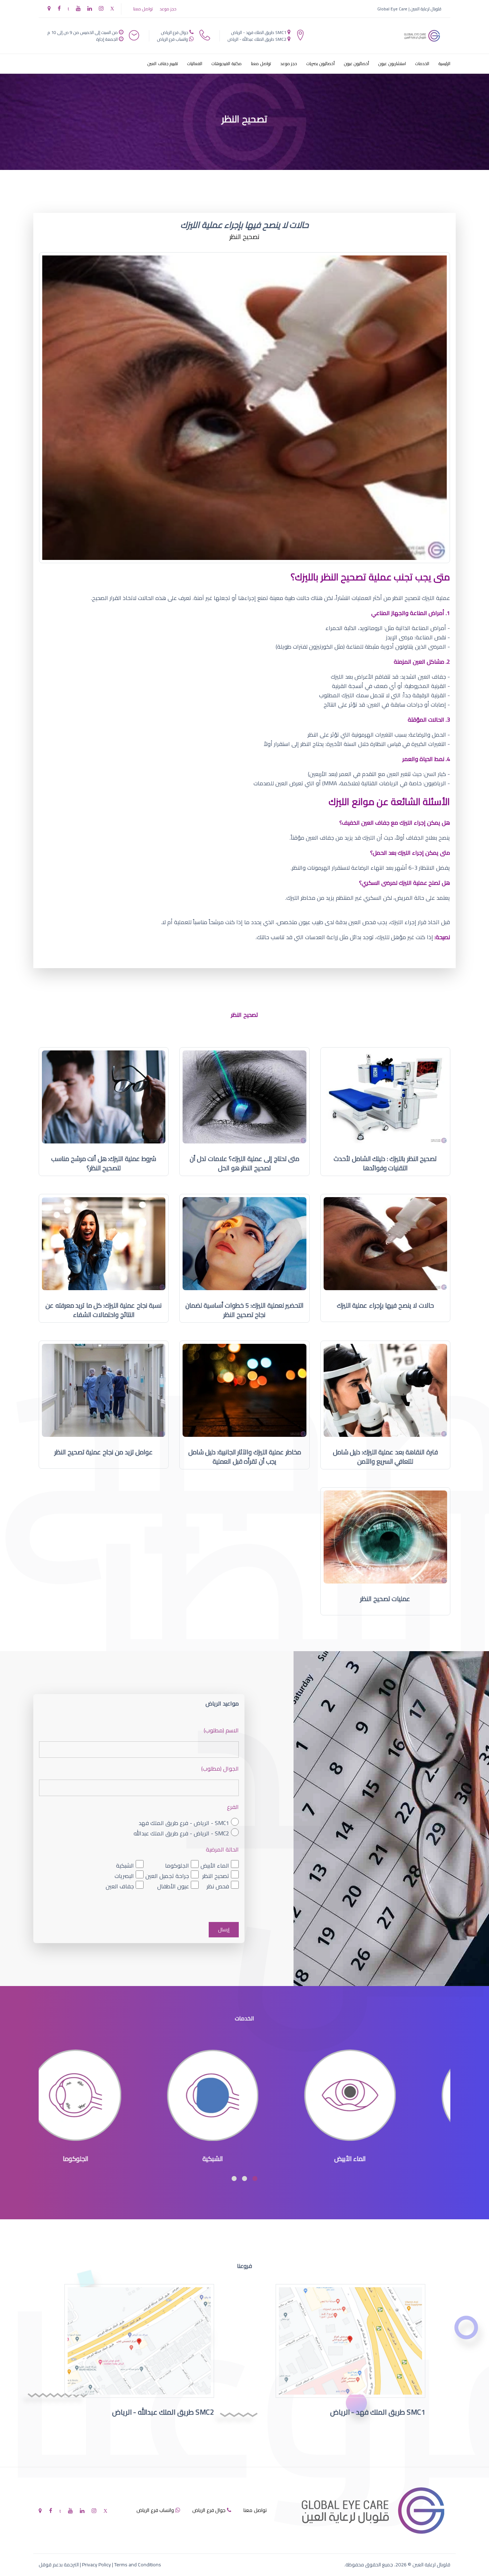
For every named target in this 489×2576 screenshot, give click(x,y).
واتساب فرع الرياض (173, 39)
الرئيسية (444, 64)
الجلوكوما (177, 1865)
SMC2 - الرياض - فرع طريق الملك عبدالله (181, 1833)
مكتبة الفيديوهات (227, 64)
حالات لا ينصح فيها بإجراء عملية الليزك (385, 1305)
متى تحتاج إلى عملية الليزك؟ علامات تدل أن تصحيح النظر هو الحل (245, 1163)
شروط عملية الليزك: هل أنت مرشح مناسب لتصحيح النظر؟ (104, 1163)
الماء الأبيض (215, 1865)
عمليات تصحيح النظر (385, 1599)
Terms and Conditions (138, 2565)
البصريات (124, 1876)
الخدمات (422, 64)
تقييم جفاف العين (163, 64)
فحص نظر (218, 1886)
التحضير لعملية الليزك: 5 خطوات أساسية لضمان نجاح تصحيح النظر (245, 1310)
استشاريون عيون (392, 64)
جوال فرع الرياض (175, 32)
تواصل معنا (143, 9)
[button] (255, 2179)
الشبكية (125, 1865)
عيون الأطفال (173, 1886)
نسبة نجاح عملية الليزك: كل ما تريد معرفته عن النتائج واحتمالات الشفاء (104, 1310)
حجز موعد (168, 9)
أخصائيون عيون (357, 64)
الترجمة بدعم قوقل (59, 2565)
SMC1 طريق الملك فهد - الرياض (259, 32)
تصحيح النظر (216, 1876)
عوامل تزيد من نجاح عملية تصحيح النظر (104, 1452)
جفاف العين (120, 1886)
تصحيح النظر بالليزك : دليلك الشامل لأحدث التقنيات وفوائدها (385, 1163)
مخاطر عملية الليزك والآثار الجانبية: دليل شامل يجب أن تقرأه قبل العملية (245, 1457)
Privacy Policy (96, 2565)
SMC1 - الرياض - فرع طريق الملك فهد (184, 1823)
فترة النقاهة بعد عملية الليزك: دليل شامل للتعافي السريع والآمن (385, 1457)
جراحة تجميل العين (167, 1876)
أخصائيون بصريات (321, 64)
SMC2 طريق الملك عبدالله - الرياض (257, 39)
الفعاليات (195, 64)
